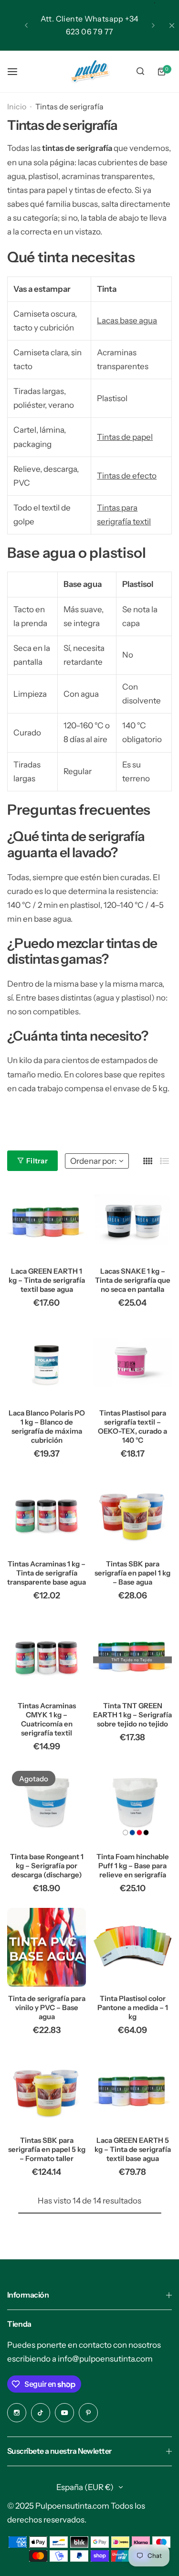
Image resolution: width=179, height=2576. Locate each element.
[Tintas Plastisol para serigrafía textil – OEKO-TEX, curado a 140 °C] (132, 1362)
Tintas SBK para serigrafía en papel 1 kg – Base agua (132, 1573)
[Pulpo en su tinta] (90, 71)
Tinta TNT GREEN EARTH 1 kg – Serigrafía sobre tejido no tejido (132, 1715)
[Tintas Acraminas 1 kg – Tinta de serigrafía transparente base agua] (47, 1513)
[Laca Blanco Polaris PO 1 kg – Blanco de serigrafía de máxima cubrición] (47, 1362)
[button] (26, 25)
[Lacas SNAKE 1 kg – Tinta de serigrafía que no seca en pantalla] (132, 1220)
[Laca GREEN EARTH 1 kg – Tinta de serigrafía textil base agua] (47, 1220)
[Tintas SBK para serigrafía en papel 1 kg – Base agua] (132, 1513)
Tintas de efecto (127, 476)
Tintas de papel (125, 437)
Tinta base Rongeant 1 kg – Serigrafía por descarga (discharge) (47, 1866)
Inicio (17, 106)
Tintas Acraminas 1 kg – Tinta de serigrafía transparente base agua (47, 1573)
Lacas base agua (127, 320)
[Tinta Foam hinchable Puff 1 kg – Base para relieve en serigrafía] (132, 1805)
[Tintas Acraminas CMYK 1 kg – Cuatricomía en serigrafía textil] (47, 1655)
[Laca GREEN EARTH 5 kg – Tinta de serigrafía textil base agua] (132, 2089)
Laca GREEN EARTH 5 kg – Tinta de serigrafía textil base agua (133, 2149)
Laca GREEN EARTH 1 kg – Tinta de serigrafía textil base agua (47, 1280)
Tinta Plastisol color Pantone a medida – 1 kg (133, 2007)
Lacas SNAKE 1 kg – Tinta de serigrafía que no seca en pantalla (133, 1280)
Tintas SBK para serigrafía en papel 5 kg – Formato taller (47, 2149)
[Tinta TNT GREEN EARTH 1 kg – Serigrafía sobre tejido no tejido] (132, 1655)
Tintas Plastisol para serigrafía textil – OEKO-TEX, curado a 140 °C (132, 1426)
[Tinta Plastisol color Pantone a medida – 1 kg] (132, 1947)
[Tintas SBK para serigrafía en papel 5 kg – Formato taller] (47, 2089)
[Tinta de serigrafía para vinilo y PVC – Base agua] (47, 1947)
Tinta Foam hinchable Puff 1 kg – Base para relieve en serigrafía (133, 1866)
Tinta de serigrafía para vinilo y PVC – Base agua (47, 2007)
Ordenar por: (93, 1161)
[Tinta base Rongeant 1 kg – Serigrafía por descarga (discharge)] (47, 1805)
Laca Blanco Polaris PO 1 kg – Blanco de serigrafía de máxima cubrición (47, 1426)
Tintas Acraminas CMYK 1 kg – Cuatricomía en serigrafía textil (47, 1719)
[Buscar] (140, 72)
